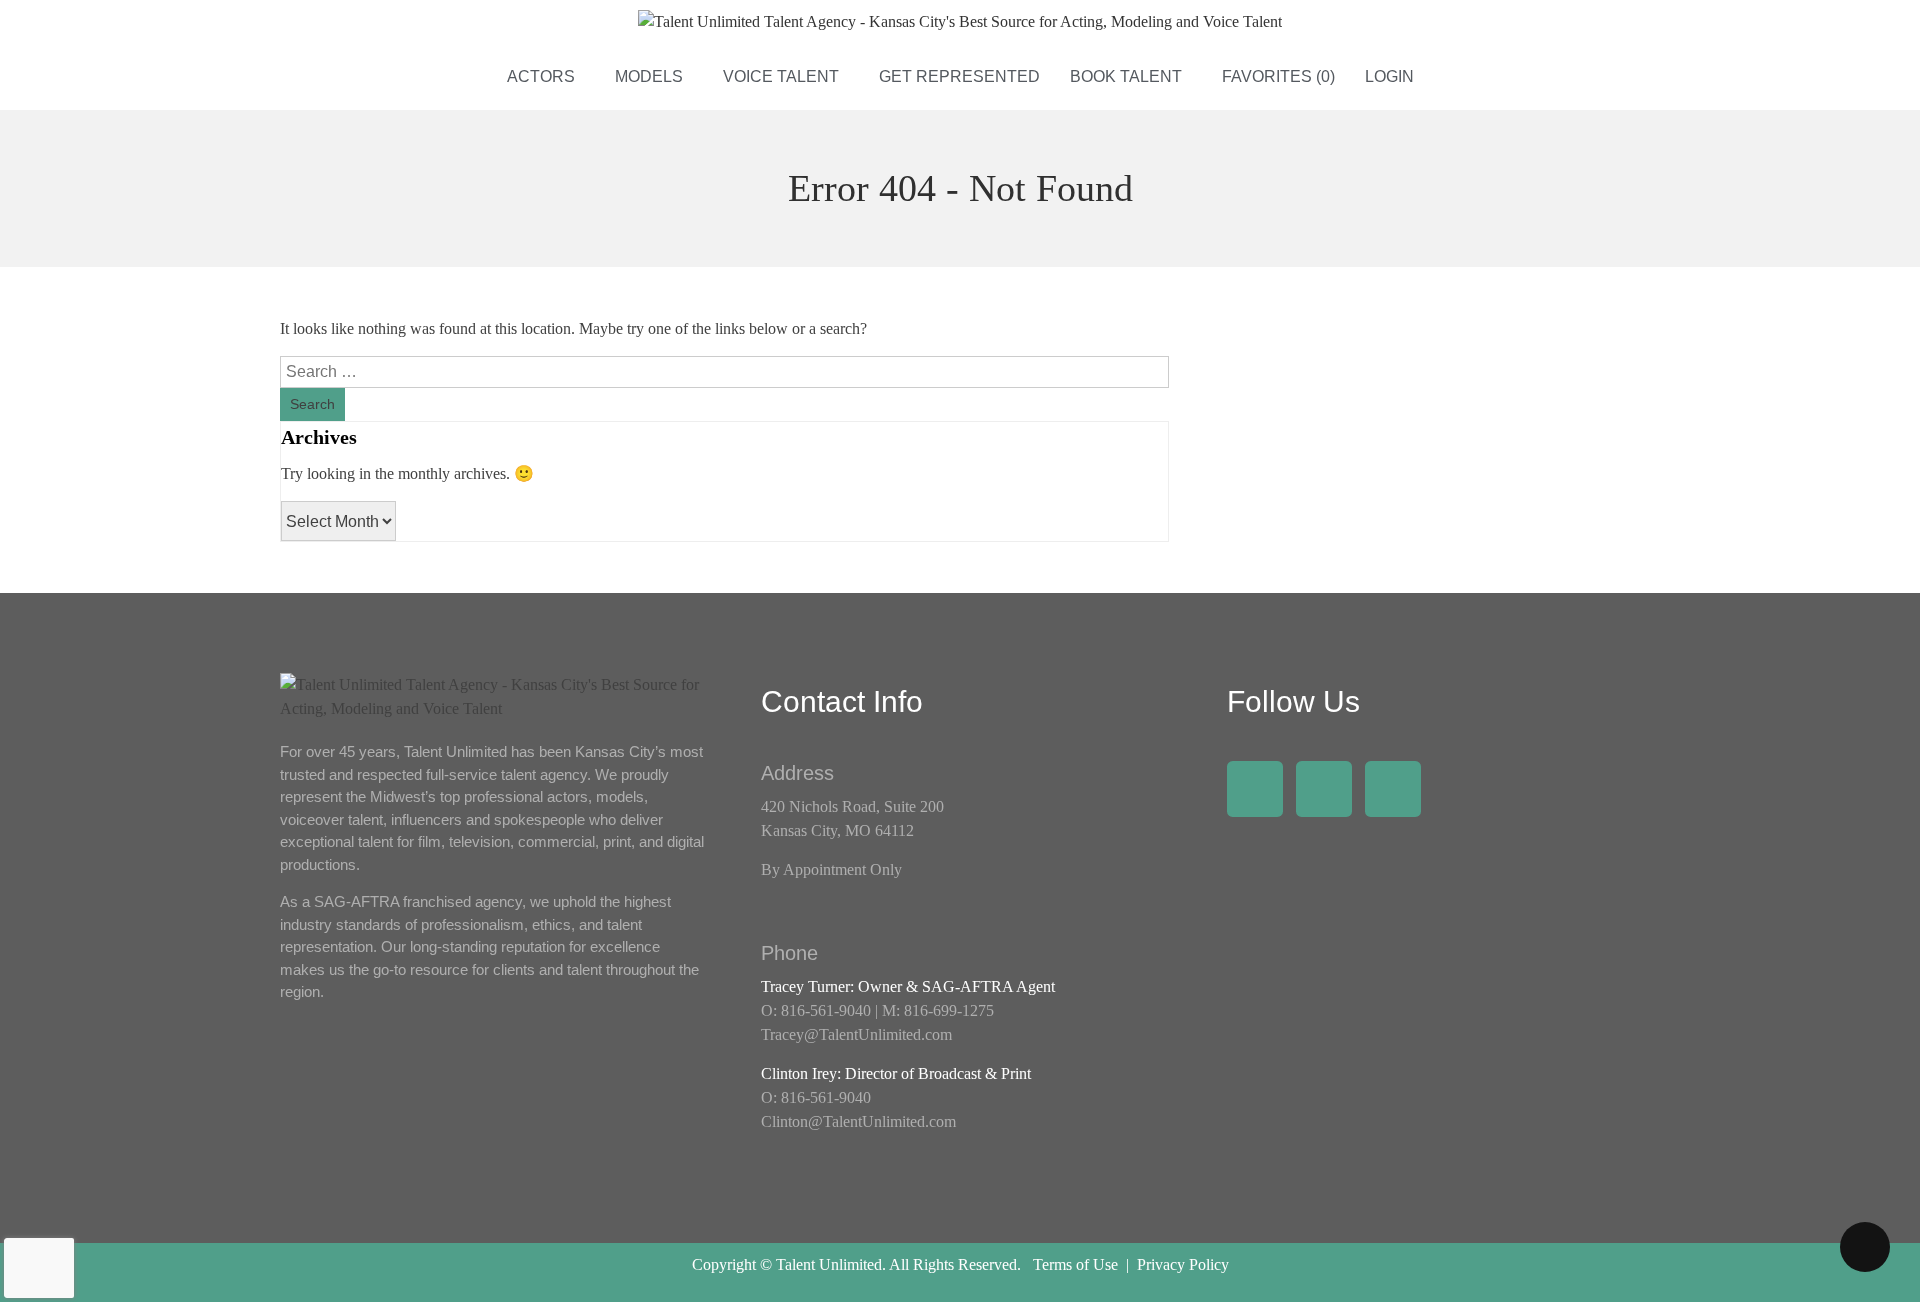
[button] (546, 77)
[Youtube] (1393, 789)
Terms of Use (1075, 1264)
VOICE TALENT (781, 76)
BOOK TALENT (1126, 76)
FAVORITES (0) (1278, 76)
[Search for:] (724, 371)
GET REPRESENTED (959, 76)
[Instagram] (1324, 789)
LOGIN (1389, 76)
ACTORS (541, 76)
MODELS (649, 76)
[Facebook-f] (1255, 789)
